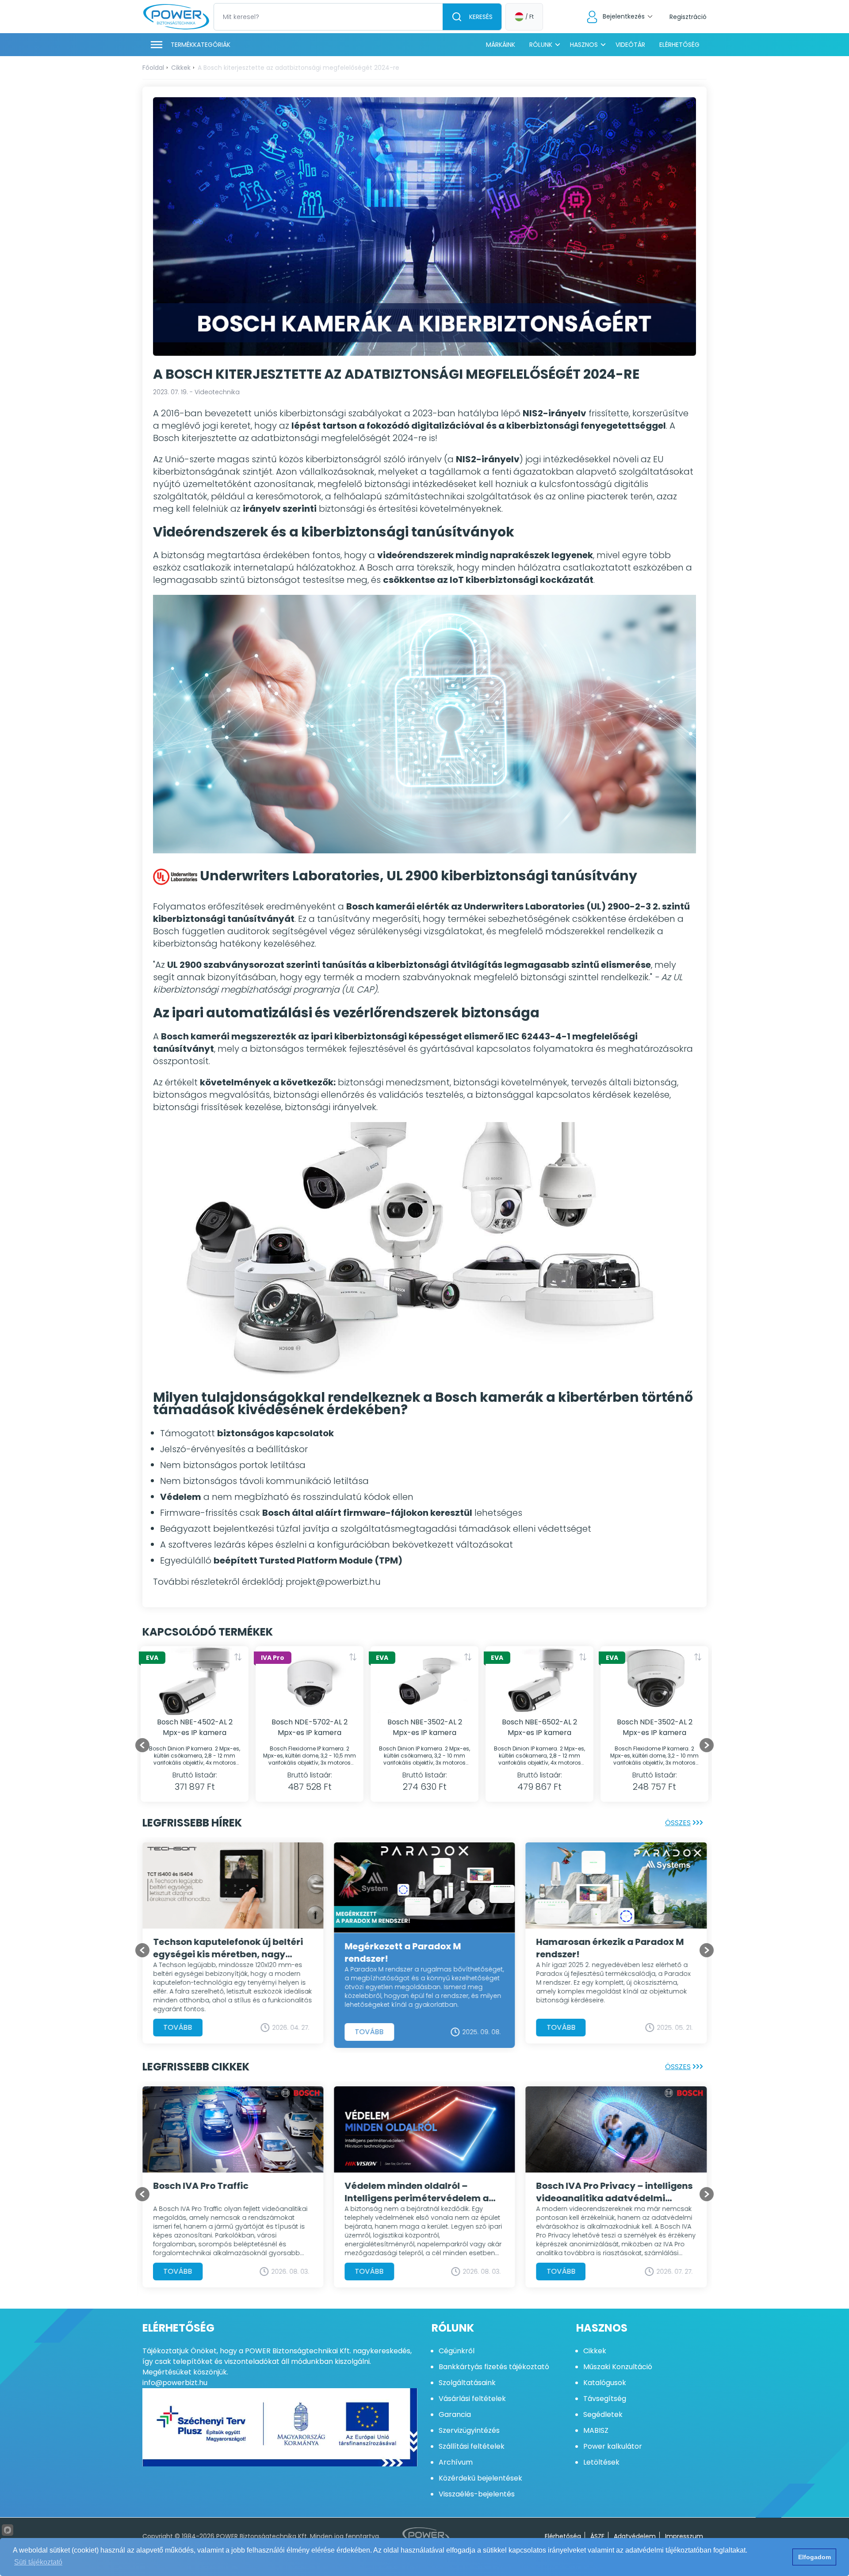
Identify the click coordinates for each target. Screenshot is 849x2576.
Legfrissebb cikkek (196, 2067)
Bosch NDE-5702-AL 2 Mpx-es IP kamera (310, 1727)
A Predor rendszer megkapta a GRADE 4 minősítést (223, 1948)
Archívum (456, 2462)
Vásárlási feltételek (472, 2399)
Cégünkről (457, 2351)
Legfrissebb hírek (192, 1823)
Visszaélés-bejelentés (477, 2494)
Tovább (178, 2027)
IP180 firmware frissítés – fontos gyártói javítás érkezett (417, 1948)
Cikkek (181, 68)
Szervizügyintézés (469, 2430)
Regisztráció (688, 17)
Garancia (455, 2414)
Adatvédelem (635, 2536)
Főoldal (153, 68)
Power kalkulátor (613, 2446)
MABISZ (596, 2430)
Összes (678, 1823)
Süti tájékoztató (38, 2562)
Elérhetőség (679, 45)
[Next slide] (707, 1745)
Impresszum (684, 2536)
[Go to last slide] (142, 1745)
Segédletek (603, 2414)
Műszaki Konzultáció (618, 2367)
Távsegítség (605, 2399)
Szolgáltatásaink (467, 2383)
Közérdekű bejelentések (480, 2478)
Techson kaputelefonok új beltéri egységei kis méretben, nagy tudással (611, 1948)
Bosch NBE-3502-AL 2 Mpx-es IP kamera (425, 1727)
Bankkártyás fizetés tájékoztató (494, 2367)
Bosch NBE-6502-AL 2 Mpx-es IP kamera (539, 1727)
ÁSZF (597, 2536)
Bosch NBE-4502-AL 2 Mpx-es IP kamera (195, 1727)
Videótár (630, 45)
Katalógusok (605, 2383)
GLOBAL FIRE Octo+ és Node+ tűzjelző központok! (408, 2201)
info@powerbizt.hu (175, 2383)
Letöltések (601, 2462)
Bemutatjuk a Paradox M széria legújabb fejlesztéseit (224, 2192)
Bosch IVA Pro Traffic (584, 2186)
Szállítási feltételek (472, 2446)
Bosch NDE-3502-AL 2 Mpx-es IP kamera (655, 1727)
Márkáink (501, 45)
